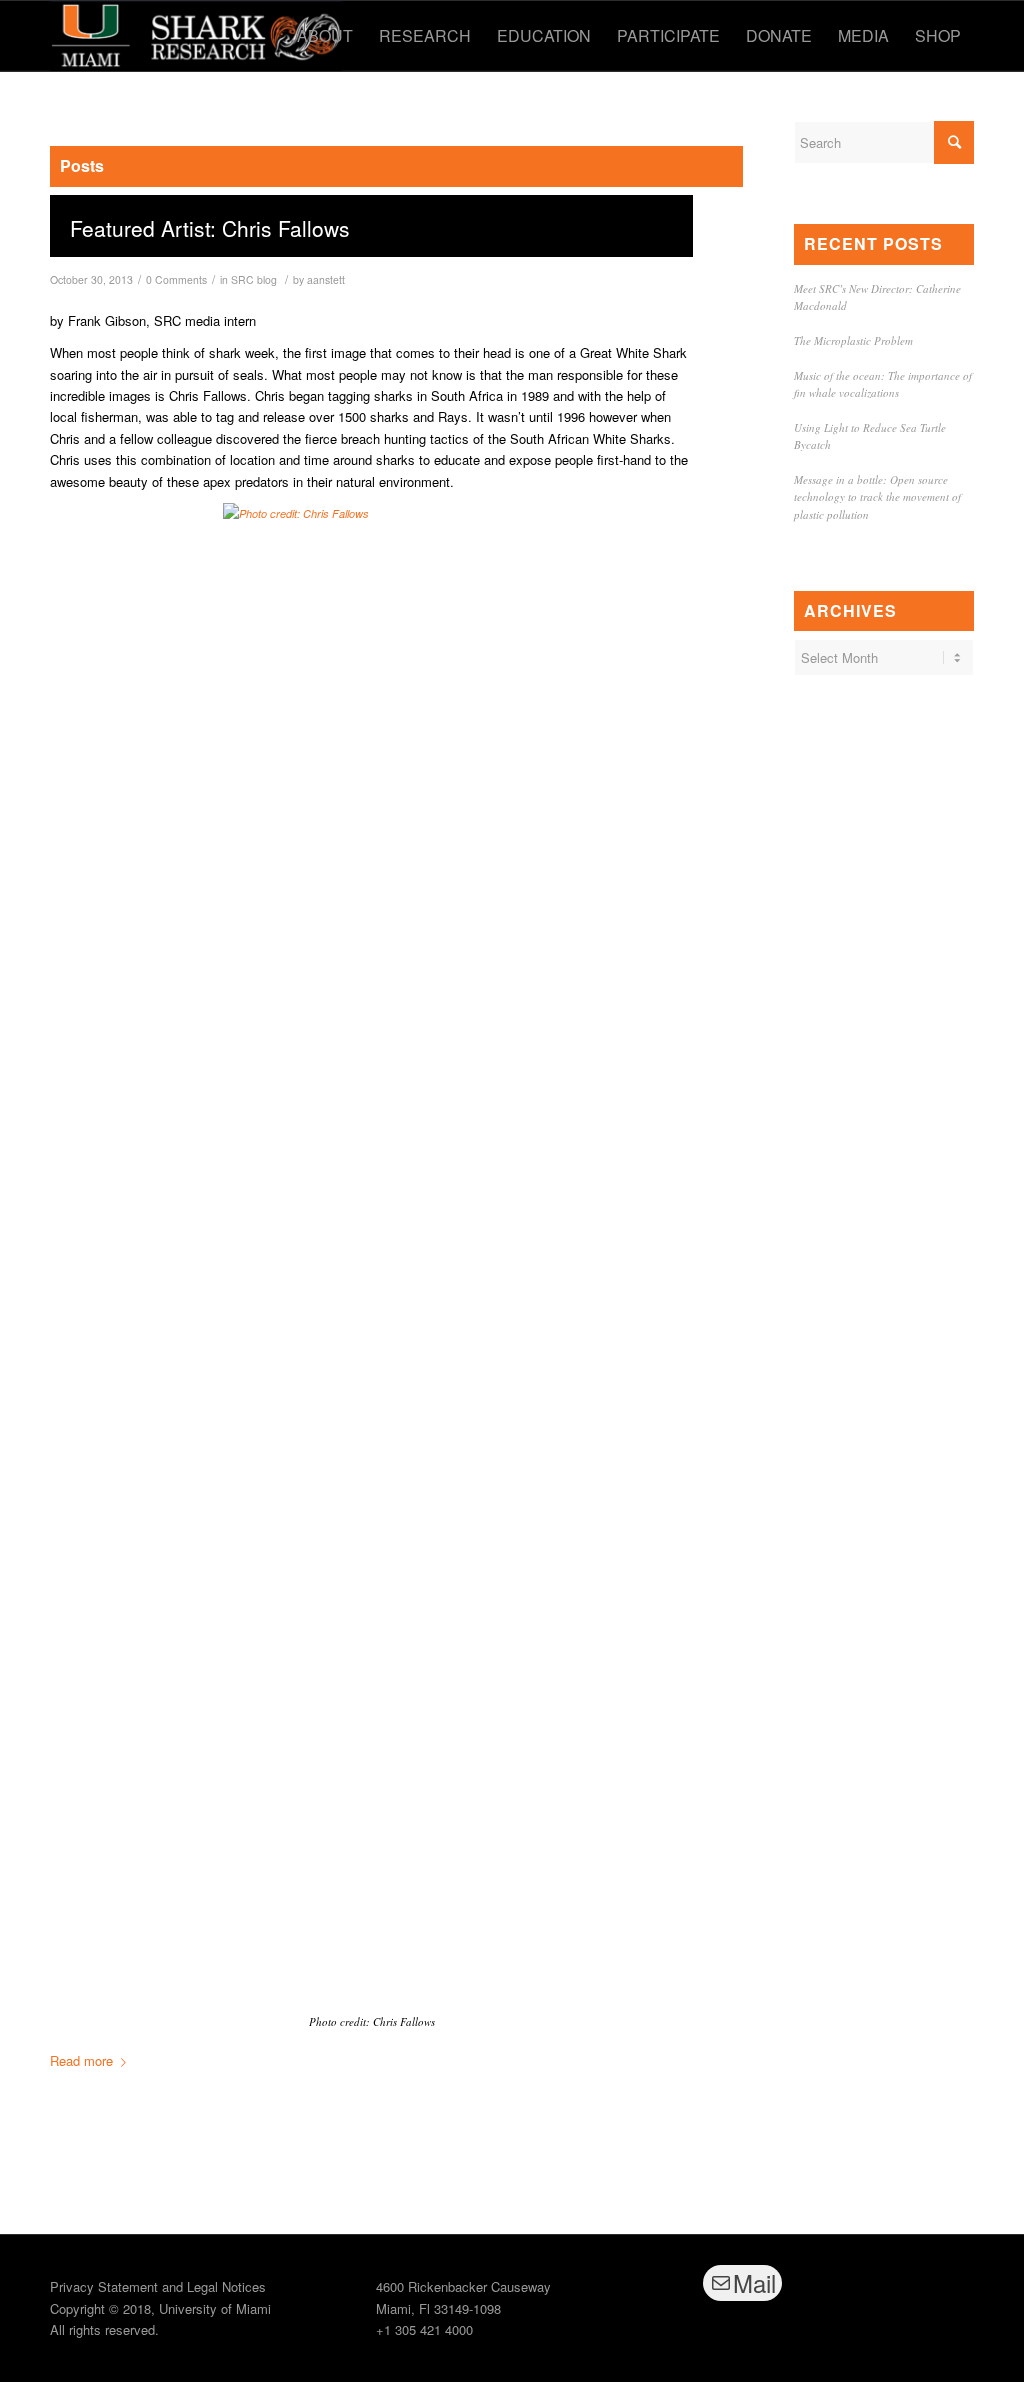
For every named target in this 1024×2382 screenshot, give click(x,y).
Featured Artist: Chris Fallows (210, 228)
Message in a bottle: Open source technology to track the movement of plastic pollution (877, 497)
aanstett (326, 279)
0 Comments (176, 279)
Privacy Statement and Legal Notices (158, 2286)
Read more (81, 2060)
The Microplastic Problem (853, 340)
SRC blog (254, 279)
